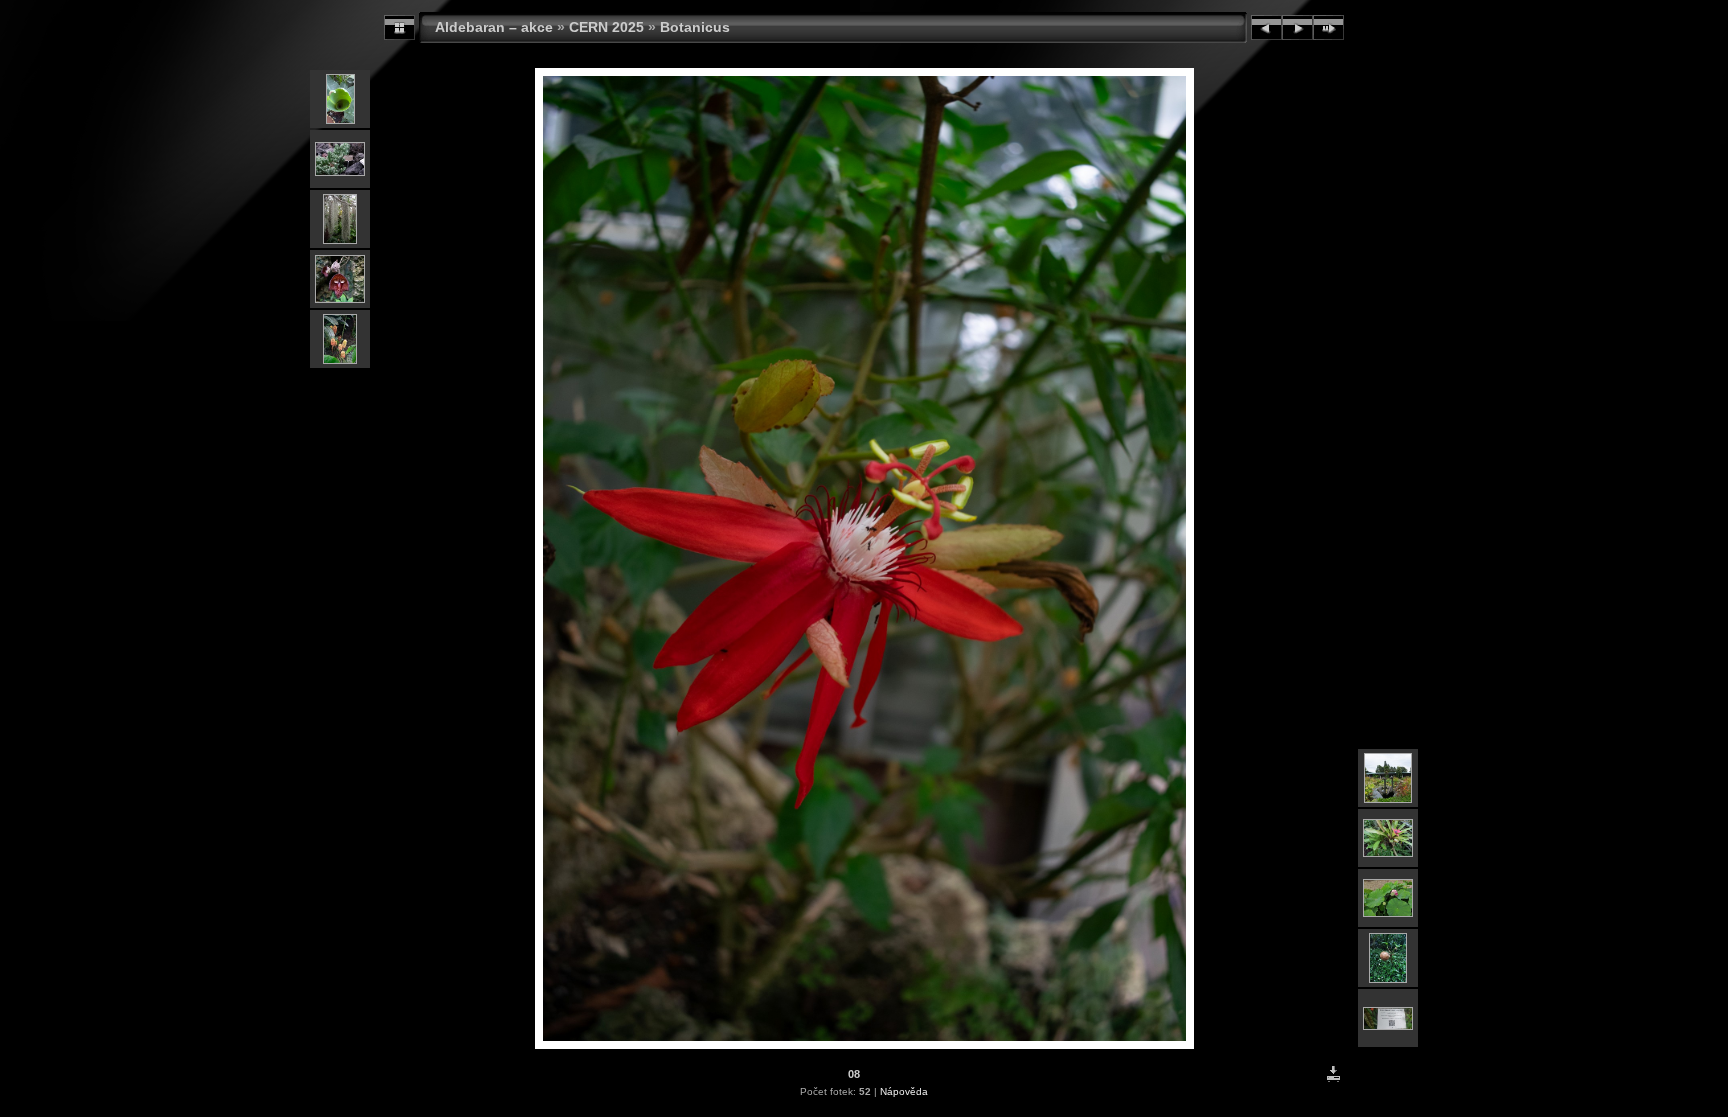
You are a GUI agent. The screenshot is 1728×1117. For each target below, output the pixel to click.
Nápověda (904, 1091)
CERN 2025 (606, 27)
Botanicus (695, 27)
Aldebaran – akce (494, 27)
